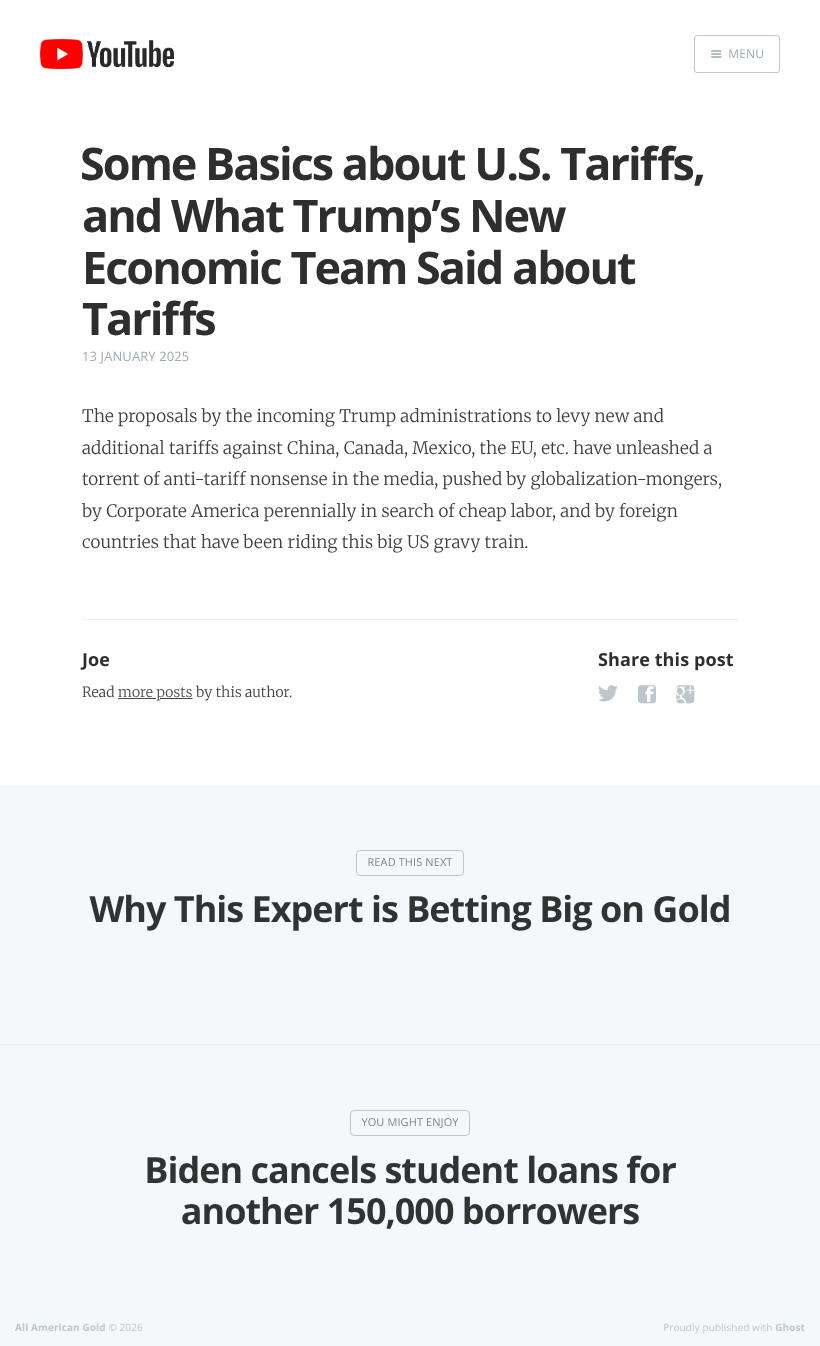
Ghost (790, 1327)
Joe (96, 660)
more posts (155, 692)
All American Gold (60, 1327)
